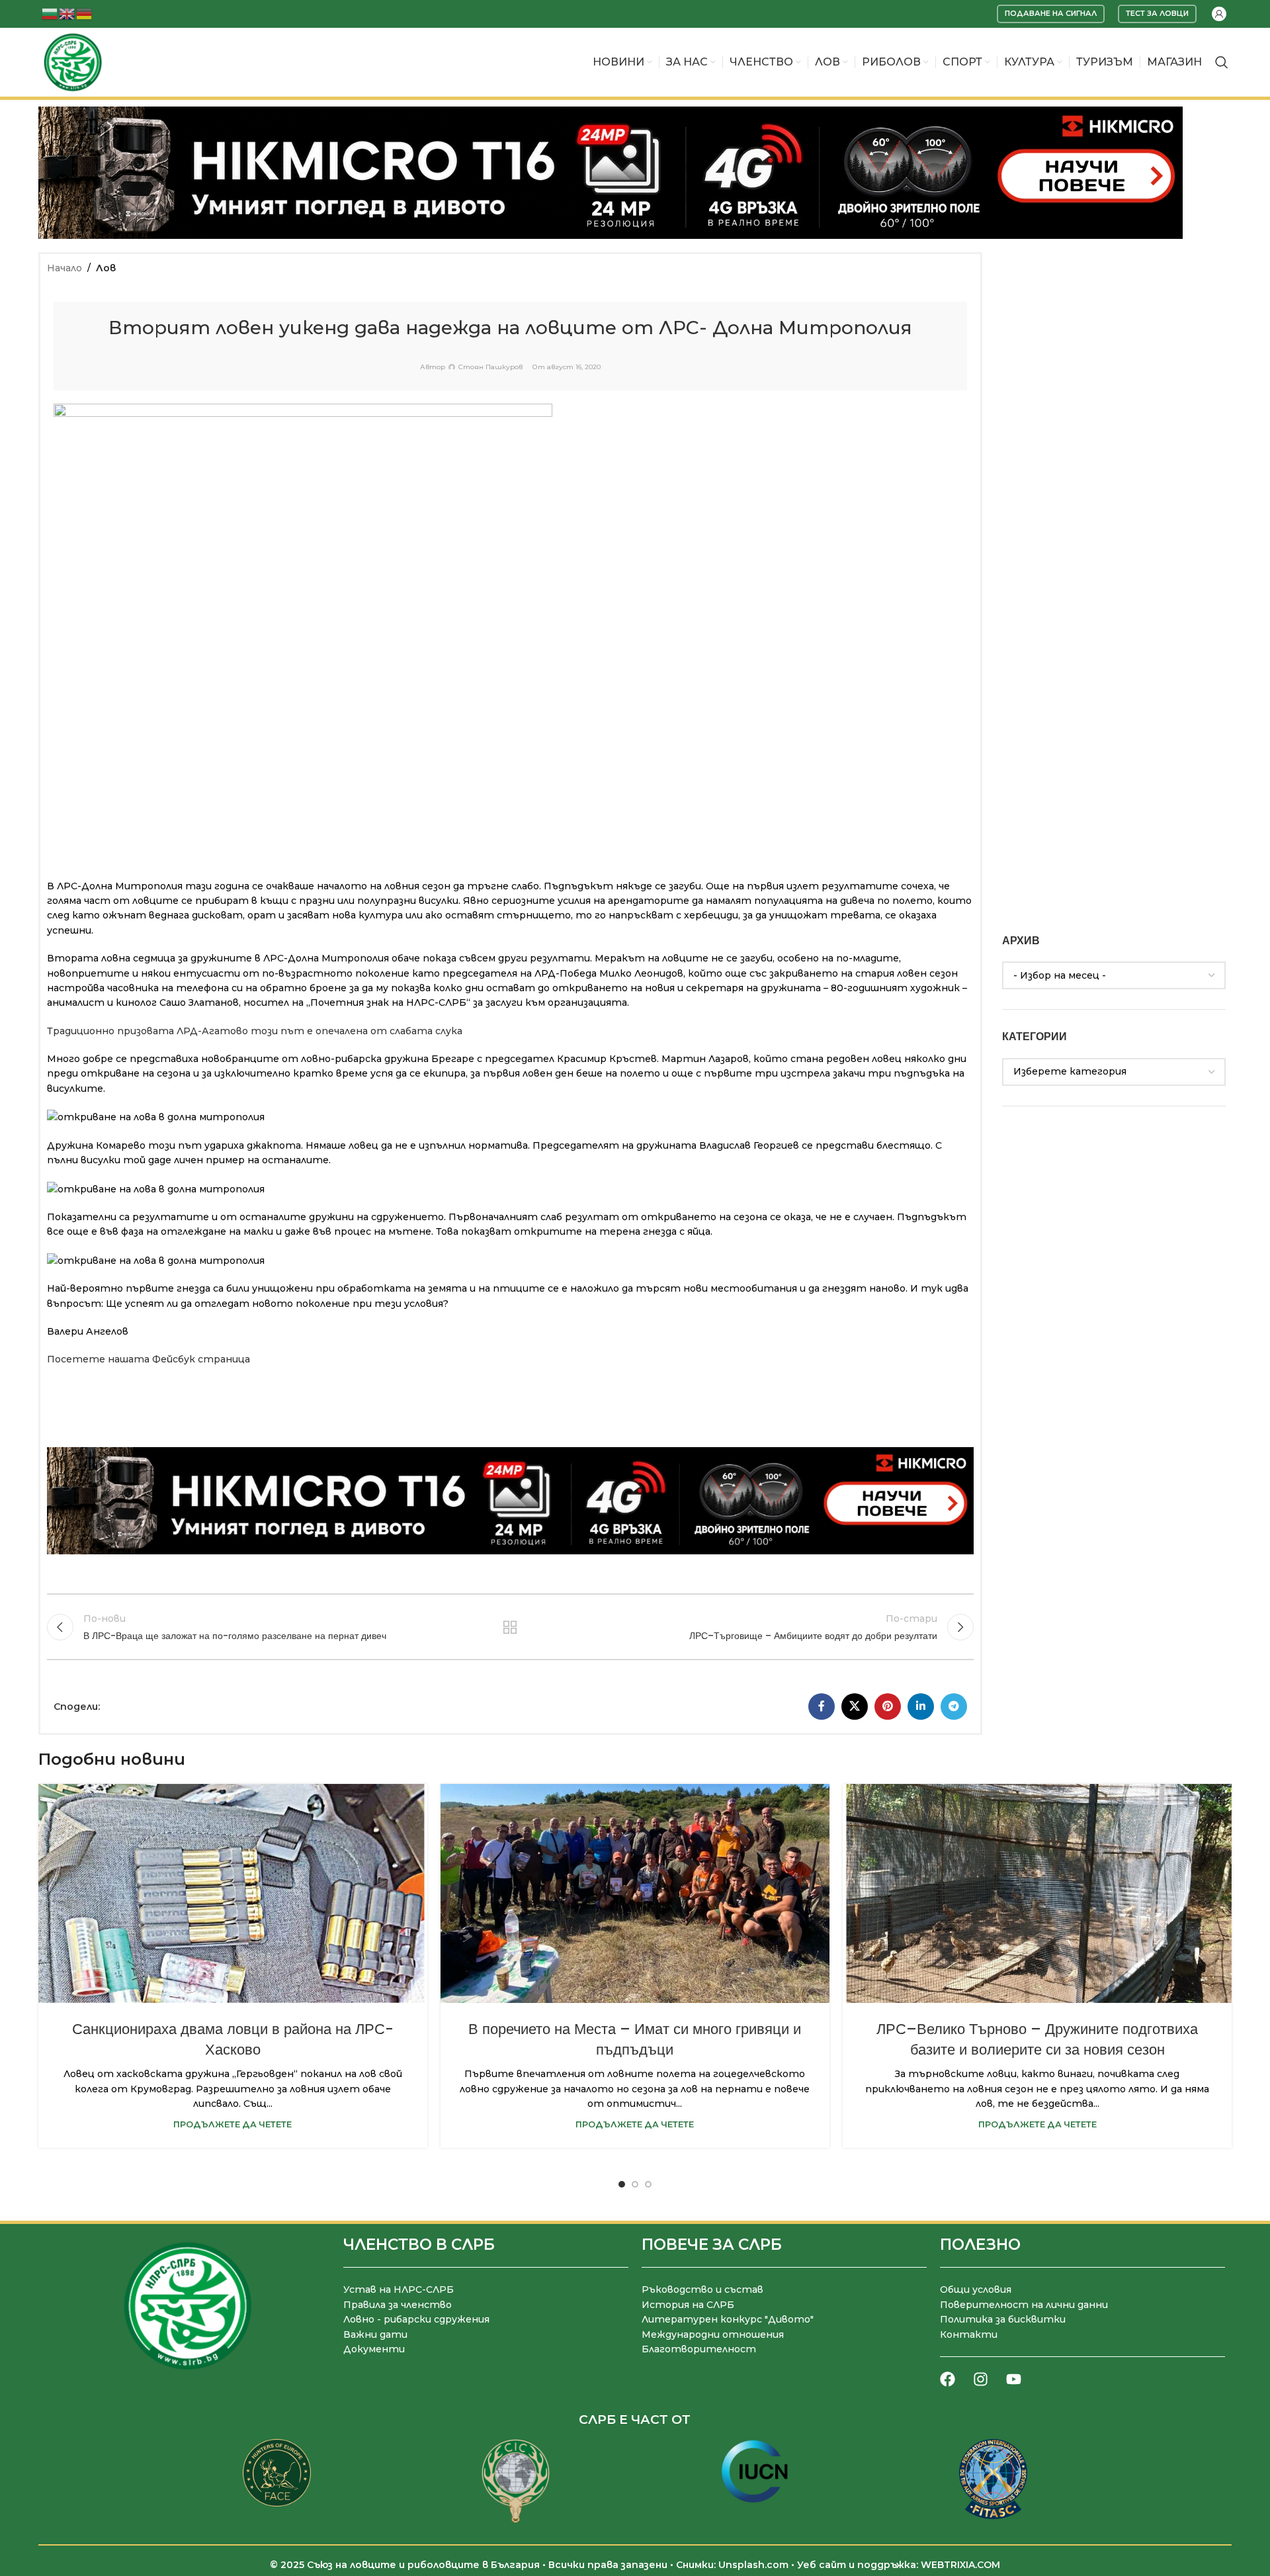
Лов (106, 268)
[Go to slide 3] (648, 2184)
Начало (64, 268)
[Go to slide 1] (622, 2184)
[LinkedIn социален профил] (921, 1707)
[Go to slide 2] (635, 2184)
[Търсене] (1222, 62)
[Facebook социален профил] (822, 1707)
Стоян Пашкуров (490, 367)
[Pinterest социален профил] (888, 1707)
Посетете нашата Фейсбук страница (148, 1359)
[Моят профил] (1219, 14)
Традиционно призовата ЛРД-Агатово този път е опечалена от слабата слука (255, 1031)
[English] (67, 13)
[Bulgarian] (50, 13)
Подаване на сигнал (1051, 13)
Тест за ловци (1157, 13)
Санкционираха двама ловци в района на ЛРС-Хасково (233, 2039)
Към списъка (510, 1627)
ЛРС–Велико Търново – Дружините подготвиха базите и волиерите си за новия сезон (1037, 2039)
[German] (85, 13)
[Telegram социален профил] (954, 1707)
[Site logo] (73, 62)
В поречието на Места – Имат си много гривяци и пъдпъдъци (635, 2039)
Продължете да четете (233, 2124)
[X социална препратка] (855, 1707)
